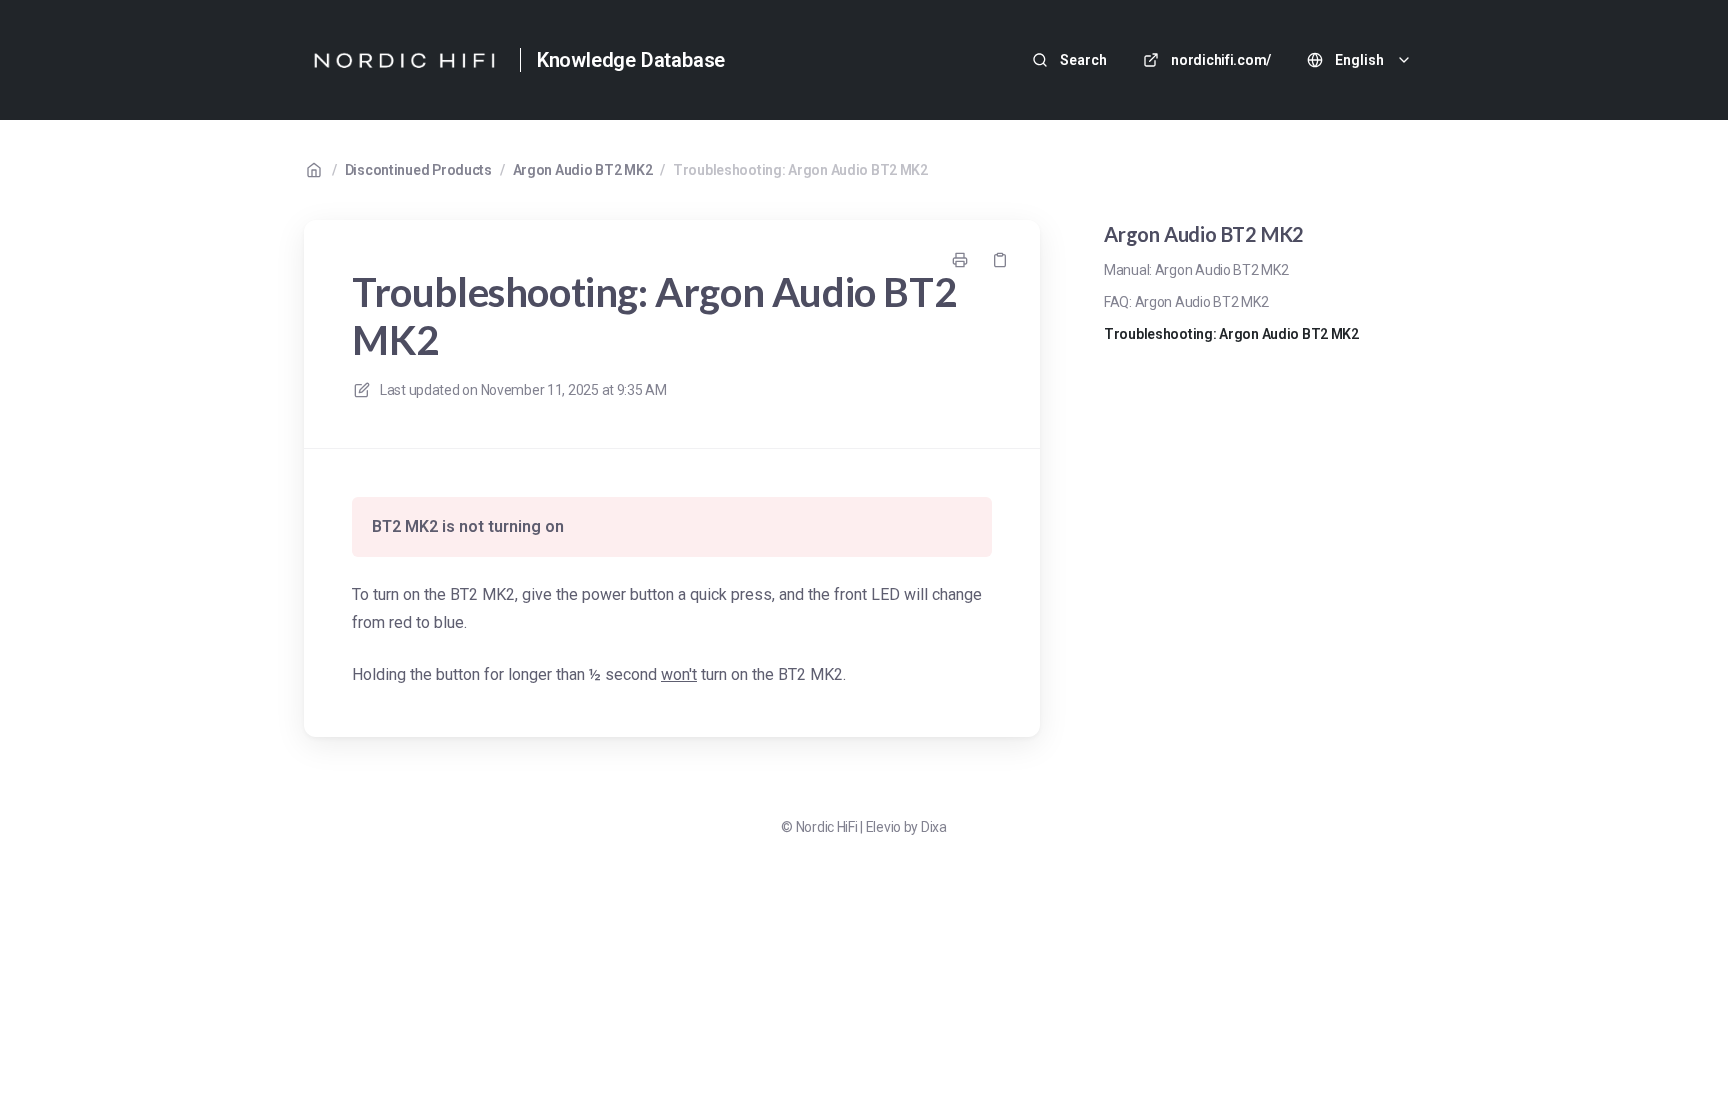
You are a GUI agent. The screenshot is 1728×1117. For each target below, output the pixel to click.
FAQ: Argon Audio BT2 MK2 (1186, 302)
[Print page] (960, 260)
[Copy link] (1000, 260)
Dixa (934, 827)
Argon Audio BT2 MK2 (583, 170)
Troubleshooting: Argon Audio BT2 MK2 (800, 170)
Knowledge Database (631, 60)
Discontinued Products (418, 170)
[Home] (404, 60)
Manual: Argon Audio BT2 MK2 (1196, 270)
